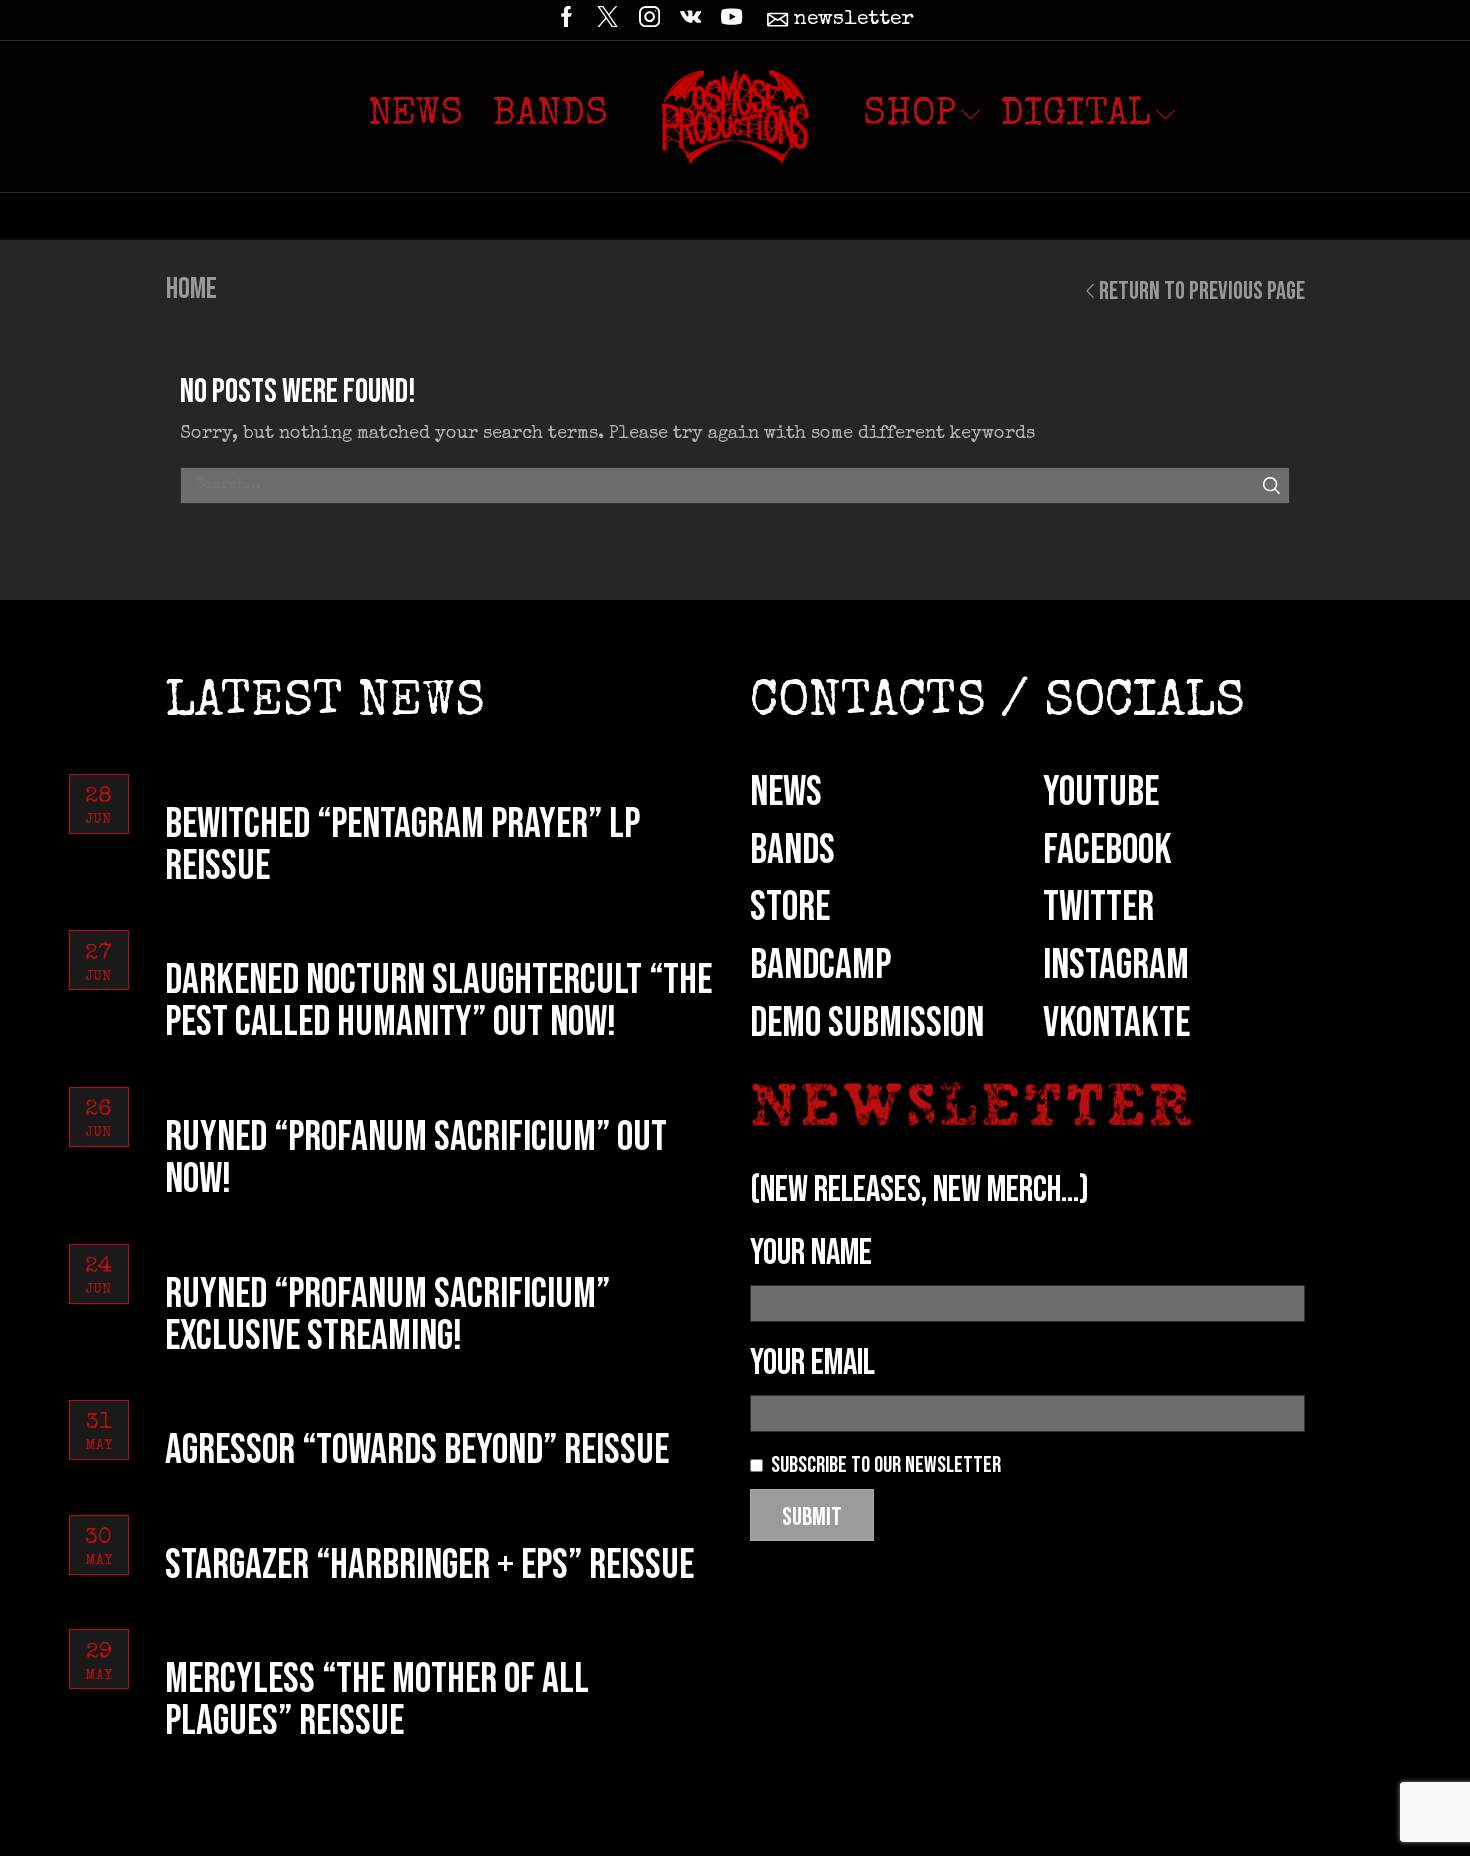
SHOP (909, 116)
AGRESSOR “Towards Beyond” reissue (417, 1450)
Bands (550, 116)
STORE (790, 907)
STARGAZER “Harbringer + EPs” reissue (429, 1565)
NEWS (786, 792)
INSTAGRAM (1116, 965)
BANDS (792, 850)
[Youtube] (731, 20)
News (415, 116)
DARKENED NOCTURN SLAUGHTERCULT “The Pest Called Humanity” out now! (438, 1001)
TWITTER (1098, 907)
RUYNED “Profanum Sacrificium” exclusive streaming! (387, 1315)
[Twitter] (607, 20)
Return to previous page (1202, 291)
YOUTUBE (1101, 792)
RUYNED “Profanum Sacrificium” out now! (416, 1158)
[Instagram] (649, 20)
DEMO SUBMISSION (867, 1023)
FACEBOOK (1107, 850)
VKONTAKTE (1116, 1023)
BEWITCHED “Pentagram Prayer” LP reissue (402, 845)
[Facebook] (566, 20)
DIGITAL (1075, 116)
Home (191, 289)
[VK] (690, 20)
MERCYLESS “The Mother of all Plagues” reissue (377, 1700)
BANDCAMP (820, 965)
